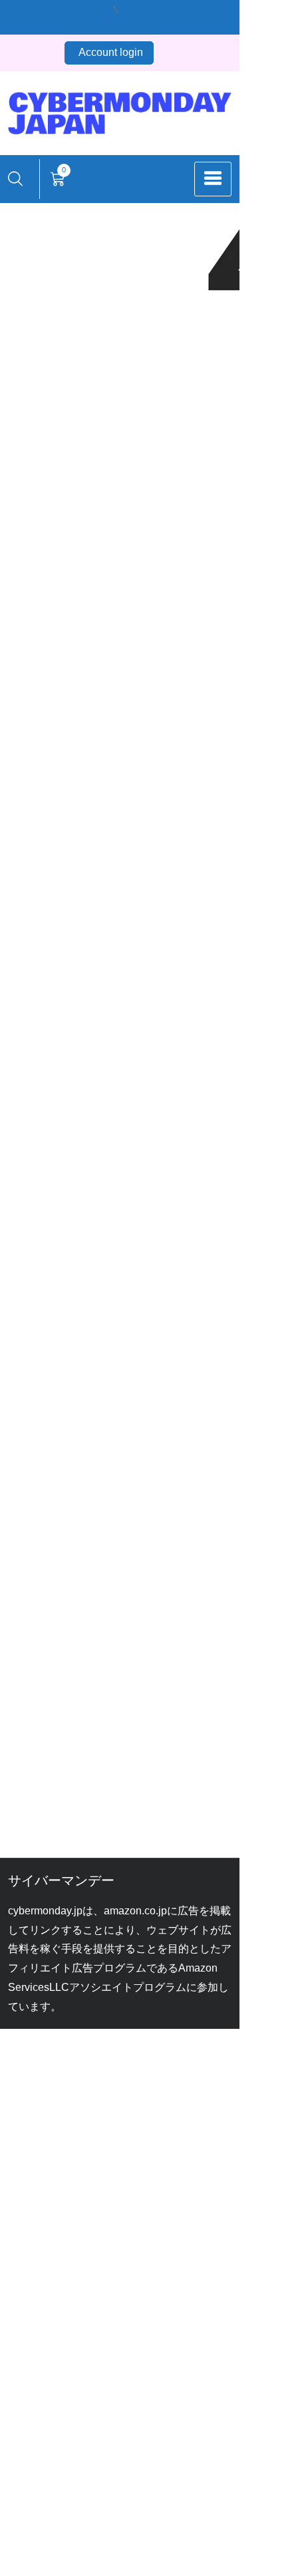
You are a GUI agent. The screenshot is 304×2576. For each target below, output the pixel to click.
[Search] (15, 179)
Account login (111, 52)
